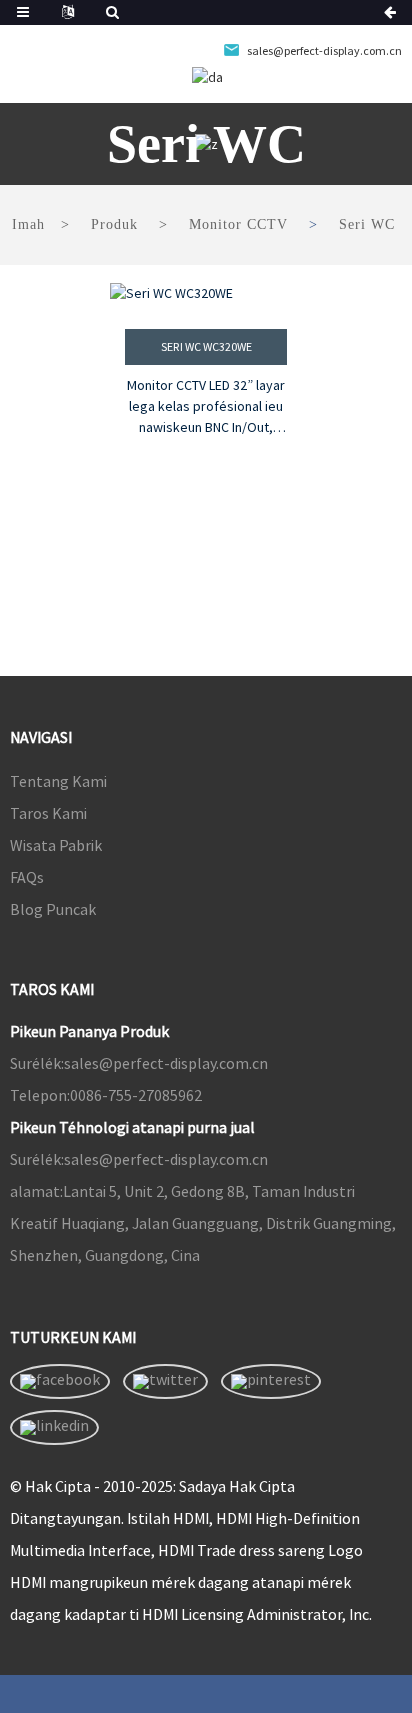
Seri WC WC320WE (206, 346)
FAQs (27, 877)
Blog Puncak (53, 909)
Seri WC (367, 224)
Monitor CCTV (238, 224)
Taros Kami (48, 813)
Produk (114, 224)
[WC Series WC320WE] (206, 293)
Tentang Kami (58, 781)
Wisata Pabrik (56, 845)
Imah (28, 224)
